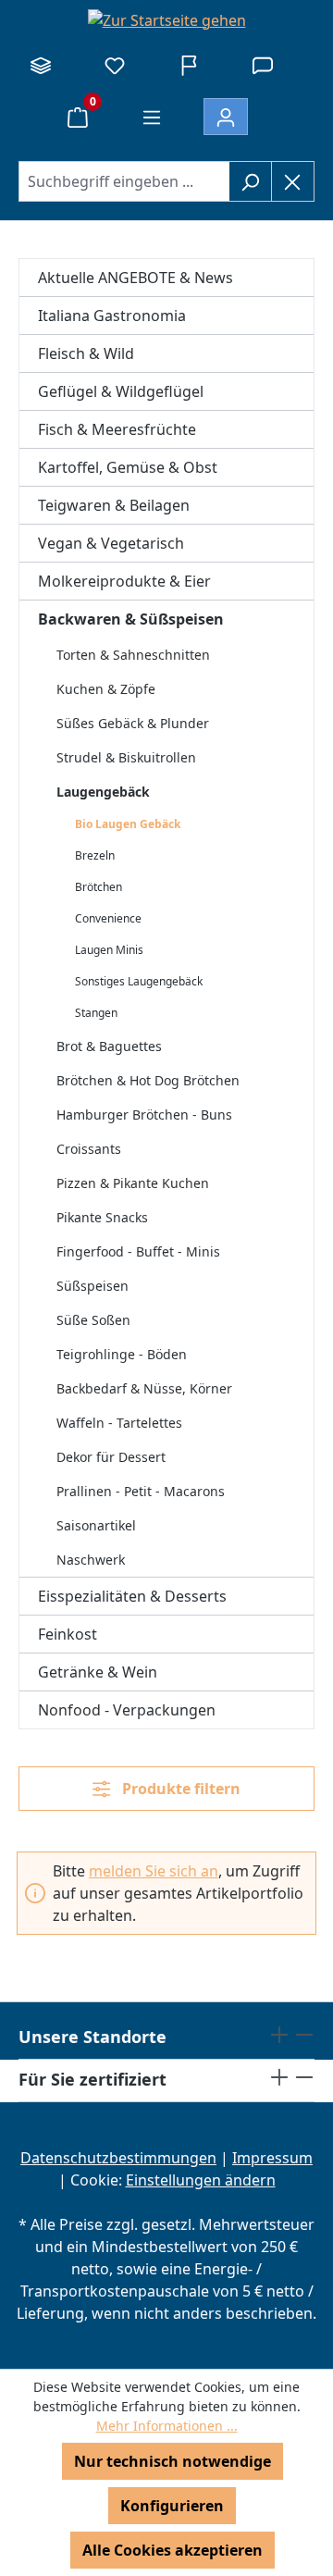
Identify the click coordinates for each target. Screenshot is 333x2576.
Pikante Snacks (102, 1217)
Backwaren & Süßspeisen (131, 619)
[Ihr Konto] (226, 117)
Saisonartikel (96, 1525)
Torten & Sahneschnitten (133, 655)
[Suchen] (250, 181)
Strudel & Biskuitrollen (126, 757)
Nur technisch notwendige (173, 2461)
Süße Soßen (93, 1320)
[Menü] (152, 117)
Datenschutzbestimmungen (118, 2158)
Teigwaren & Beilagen (114, 505)
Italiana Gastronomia (112, 316)
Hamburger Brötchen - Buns (144, 1115)
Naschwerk (91, 1560)
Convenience (108, 918)
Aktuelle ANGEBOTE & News (136, 278)
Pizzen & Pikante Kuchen (133, 1183)
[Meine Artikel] (115, 65)
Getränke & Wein (98, 1672)
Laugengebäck (103, 792)
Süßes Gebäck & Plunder (133, 723)
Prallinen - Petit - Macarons (141, 1491)
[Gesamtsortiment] (41, 65)
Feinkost (68, 1634)
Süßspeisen (92, 1286)
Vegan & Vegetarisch (111, 543)
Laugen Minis (109, 950)
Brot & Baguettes (109, 1046)
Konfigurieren (172, 2506)
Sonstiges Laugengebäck (139, 981)
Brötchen (99, 887)
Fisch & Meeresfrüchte (117, 429)
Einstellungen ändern (201, 2180)
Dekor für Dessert (111, 1457)
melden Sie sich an (154, 1871)
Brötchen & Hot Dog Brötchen (148, 1080)
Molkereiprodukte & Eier (124, 581)
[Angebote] (189, 65)
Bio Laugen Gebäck (128, 824)
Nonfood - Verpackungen (127, 1710)
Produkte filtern (179, 1789)
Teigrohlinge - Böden (122, 1354)
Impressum (272, 2158)
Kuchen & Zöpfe (106, 689)
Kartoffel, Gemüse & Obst (128, 467)
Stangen (96, 1013)
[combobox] (124, 181)
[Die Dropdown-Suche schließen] (293, 181)
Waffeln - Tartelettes (119, 1423)
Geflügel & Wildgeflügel (121, 391)
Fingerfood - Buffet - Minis (138, 1251)
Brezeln (95, 855)
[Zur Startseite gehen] (166, 19)
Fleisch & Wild (86, 353)
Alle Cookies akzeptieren (173, 2550)
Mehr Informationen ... (167, 2426)
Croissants (89, 1149)
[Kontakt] (263, 65)
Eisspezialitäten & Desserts (132, 1596)
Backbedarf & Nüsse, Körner (144, 1388)
